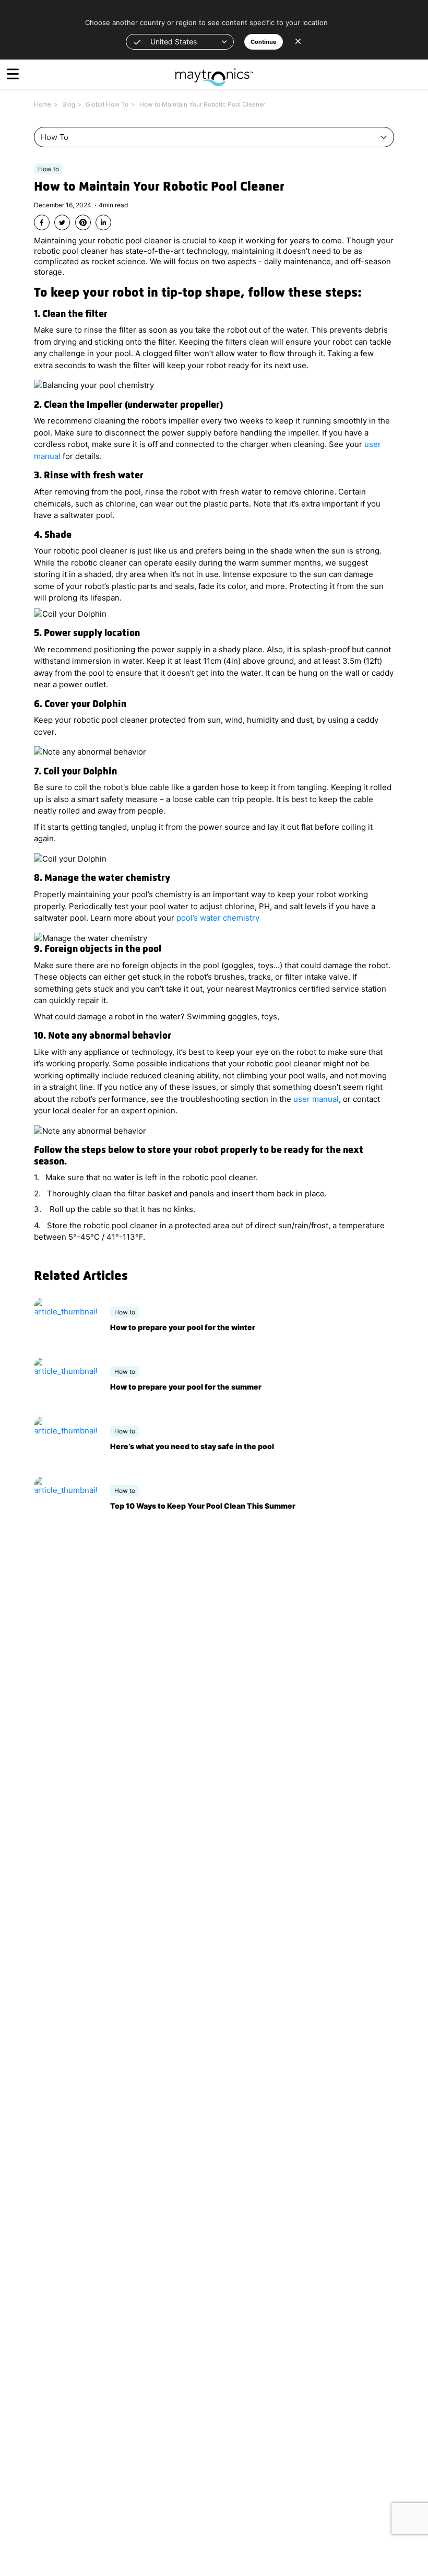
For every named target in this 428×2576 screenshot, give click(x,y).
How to (49, 169)
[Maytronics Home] (214, 72)
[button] (180, 42)
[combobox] (214, 137)
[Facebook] (42, 222)
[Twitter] (62, 222)
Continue (264, 42)
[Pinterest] (83, 222)
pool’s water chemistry (218, 918)
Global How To (107, 104)
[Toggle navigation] (13, 74)
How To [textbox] (55, 137)
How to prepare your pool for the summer (186, 1387)
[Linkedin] (103, 222)
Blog (69, 104)
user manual (316, 1099)
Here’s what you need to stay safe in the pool (192, 1446)
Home (43, 104)
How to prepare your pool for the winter (183, 1327)
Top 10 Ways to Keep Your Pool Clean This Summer (203, 1506)
